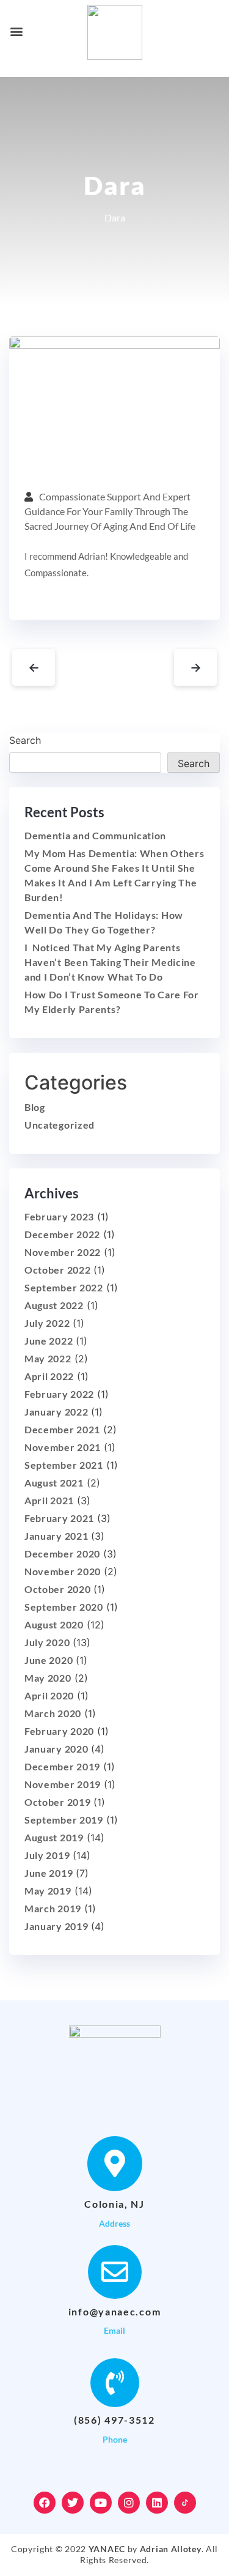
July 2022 (47, 1323)
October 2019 (57, 1802)
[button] (16, 31)
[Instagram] (129, 2503)
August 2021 (54, 1483)
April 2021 (49, 1500)
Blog (35, 1107)
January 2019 (56, 1926)
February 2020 (59, 1731)
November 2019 (63, 1784)
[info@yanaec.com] (115, 2272)
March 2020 (53, 1713)
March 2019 (53, 1908)
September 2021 (64, 1465)
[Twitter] (73, 2503)
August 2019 (54, 1837)
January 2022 (56, 1412)
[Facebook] (45, 2503)
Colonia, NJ (114, 2204)
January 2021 (56, 1536)
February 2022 (59, 1394)
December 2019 (62, 1766)
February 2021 (59, 1518)
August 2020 (54, 1624)
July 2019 (47, 1855)
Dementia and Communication (95, 835)
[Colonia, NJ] (115, 2164)
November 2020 (63, 1571)
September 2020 (64, 1607)
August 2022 (54, 1305)
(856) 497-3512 (114, 2420)
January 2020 (56, 1749)
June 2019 (49, 1873)
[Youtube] (101, 2503)
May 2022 (48, 1358)
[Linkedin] (157, 2503)
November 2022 (63, 1252)
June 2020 (49, 1660)
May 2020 (48, 1678)
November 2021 (63, 1447)
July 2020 (47, 1642)
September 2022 (64, 1287)
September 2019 (64, 1820)
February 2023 (59, 1216)
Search (25, 740)
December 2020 (62, 1553)
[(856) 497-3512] (115, 2383)
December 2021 (62, 1429)
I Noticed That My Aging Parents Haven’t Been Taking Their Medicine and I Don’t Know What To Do (110, 962)
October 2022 (57, 1270)
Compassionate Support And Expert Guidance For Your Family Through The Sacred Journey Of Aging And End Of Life (110, 511)
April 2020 (49, 1695)
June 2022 (49, 1341)
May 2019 (48, 1891)
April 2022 (49, 1376)
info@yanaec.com (115, 2311)
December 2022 (62, 1234)
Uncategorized (60, 1125)
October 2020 (57, 1589)
